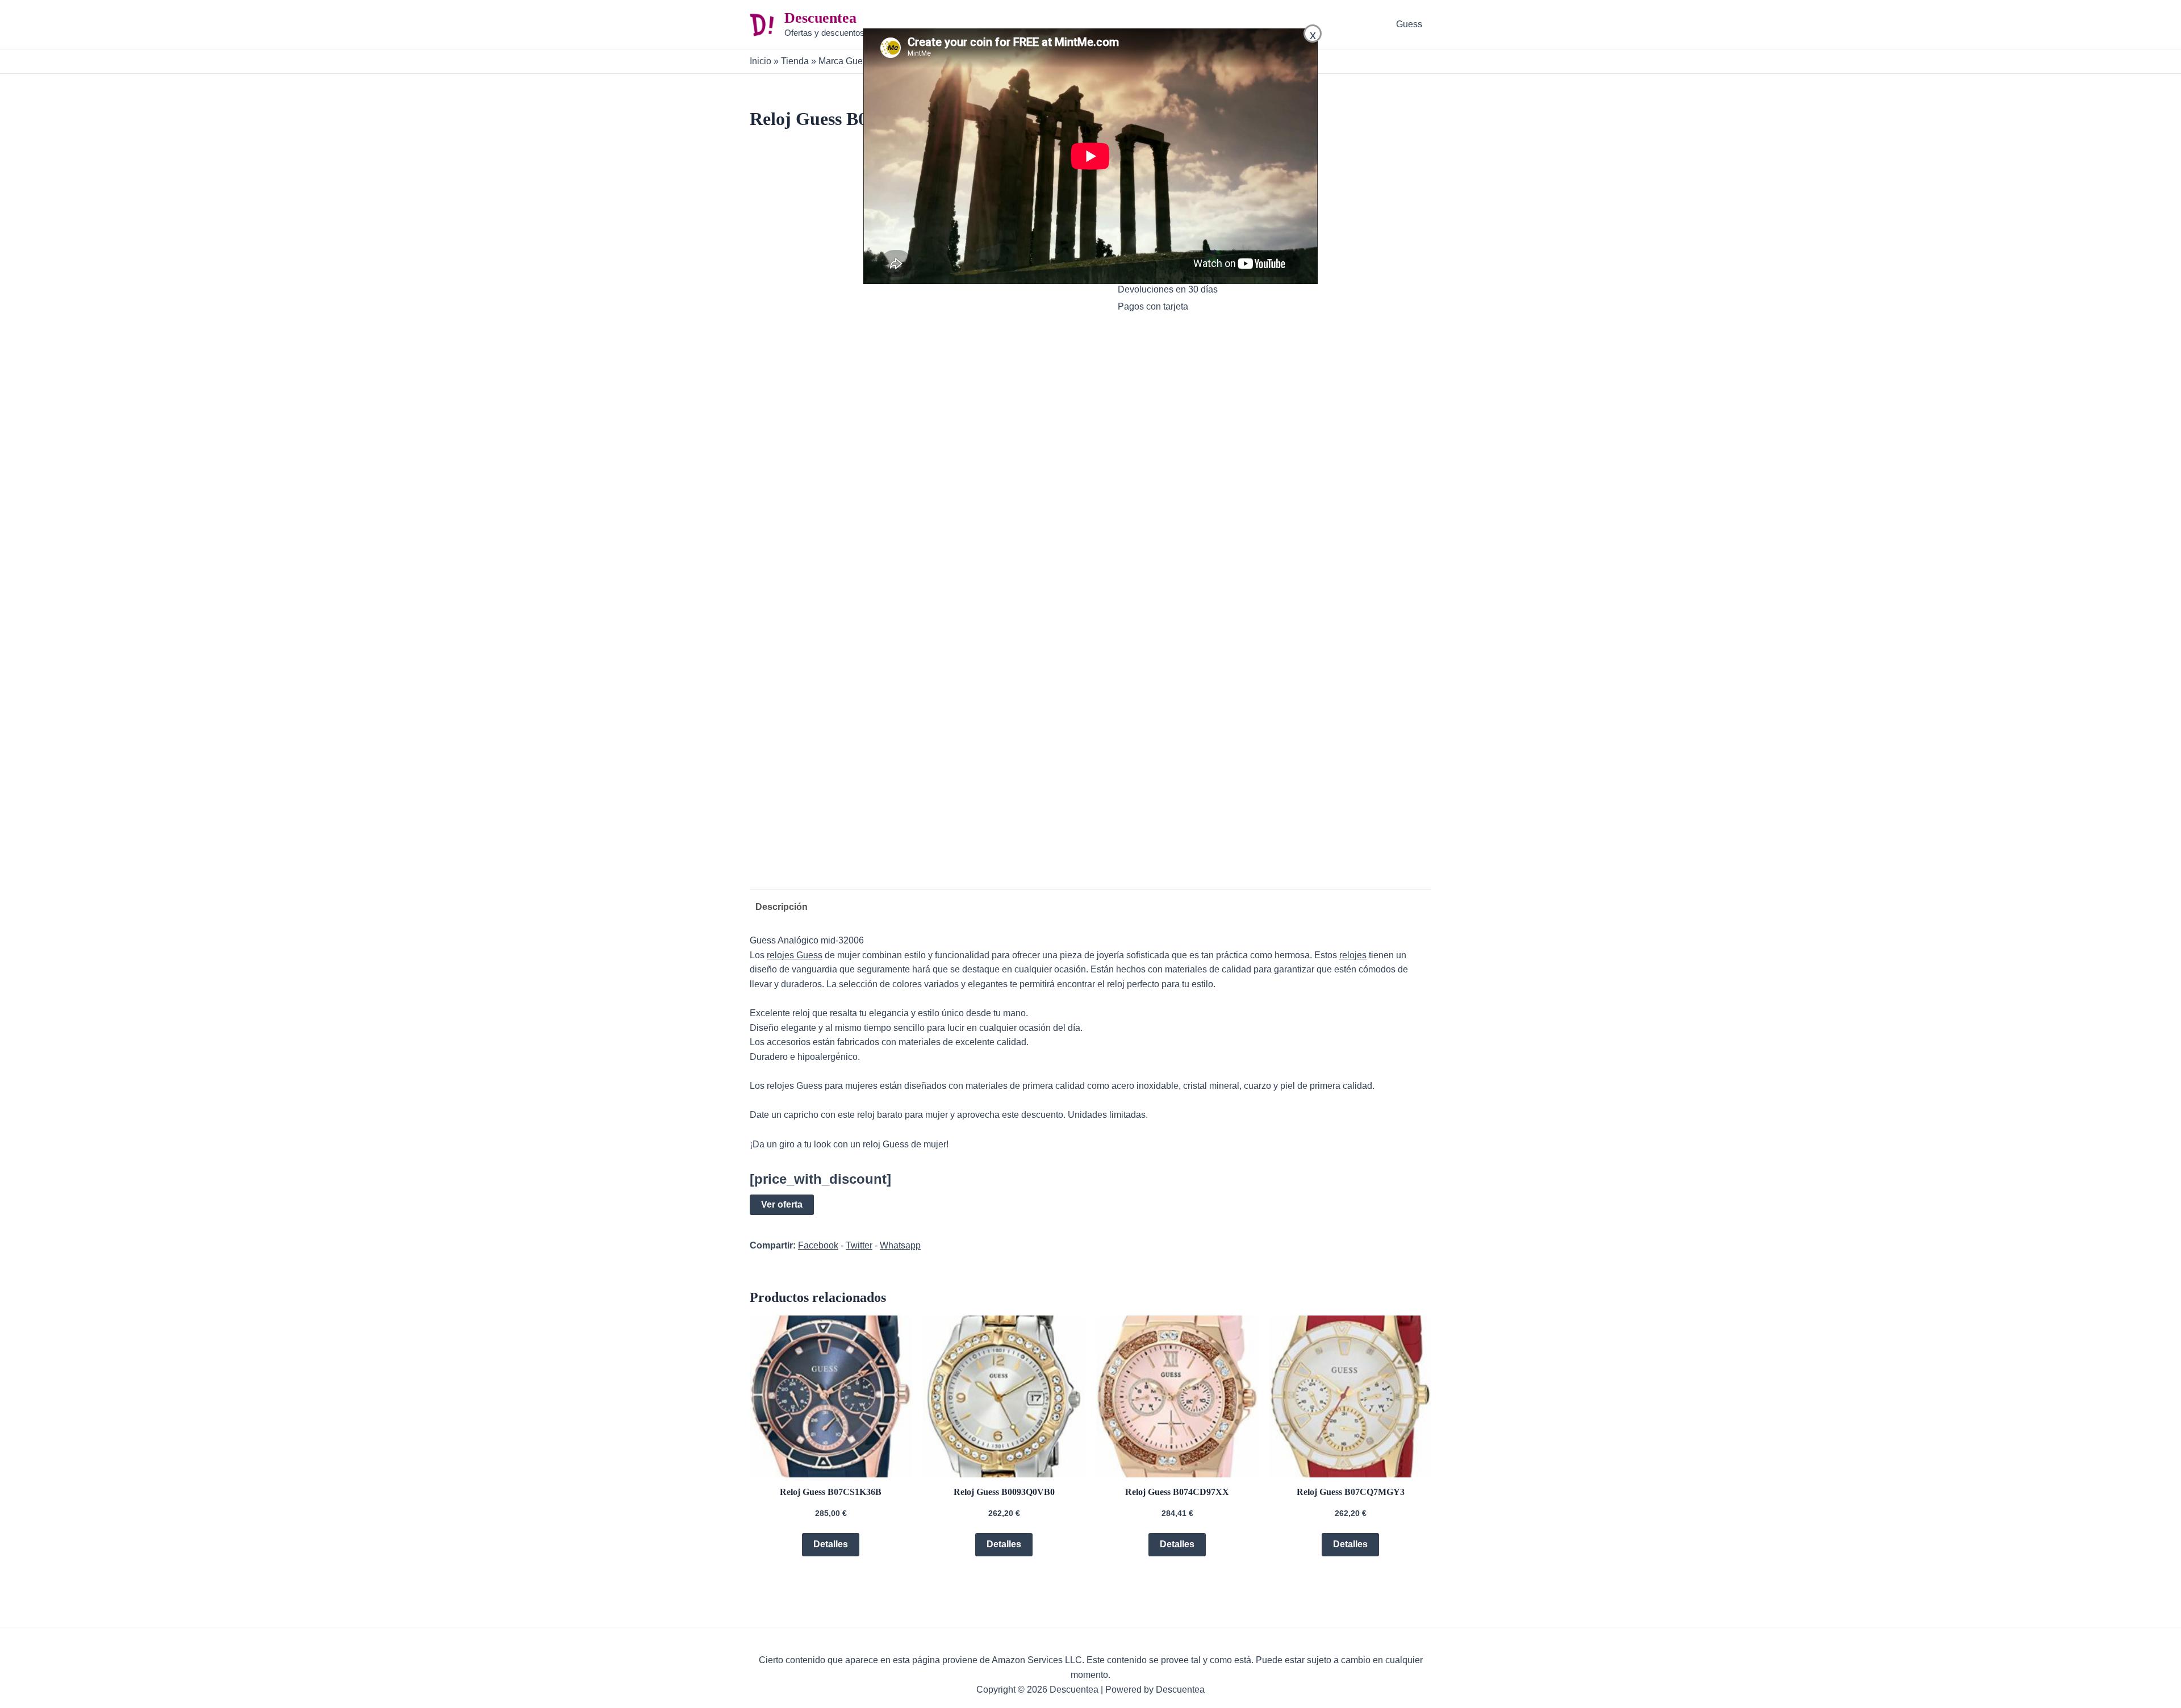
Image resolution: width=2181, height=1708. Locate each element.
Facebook (818, 1245)
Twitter (859, 1245)
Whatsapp (900, 1245)
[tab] (779, 907)
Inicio (761, 61)
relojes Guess (795, 955)
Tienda (795, 61)
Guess (1409, 24)
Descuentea (820, 18)
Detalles (831, 1544)
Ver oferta (782, 1204)
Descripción (782, 907)
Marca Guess (845, 61)
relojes (1353, 955)
